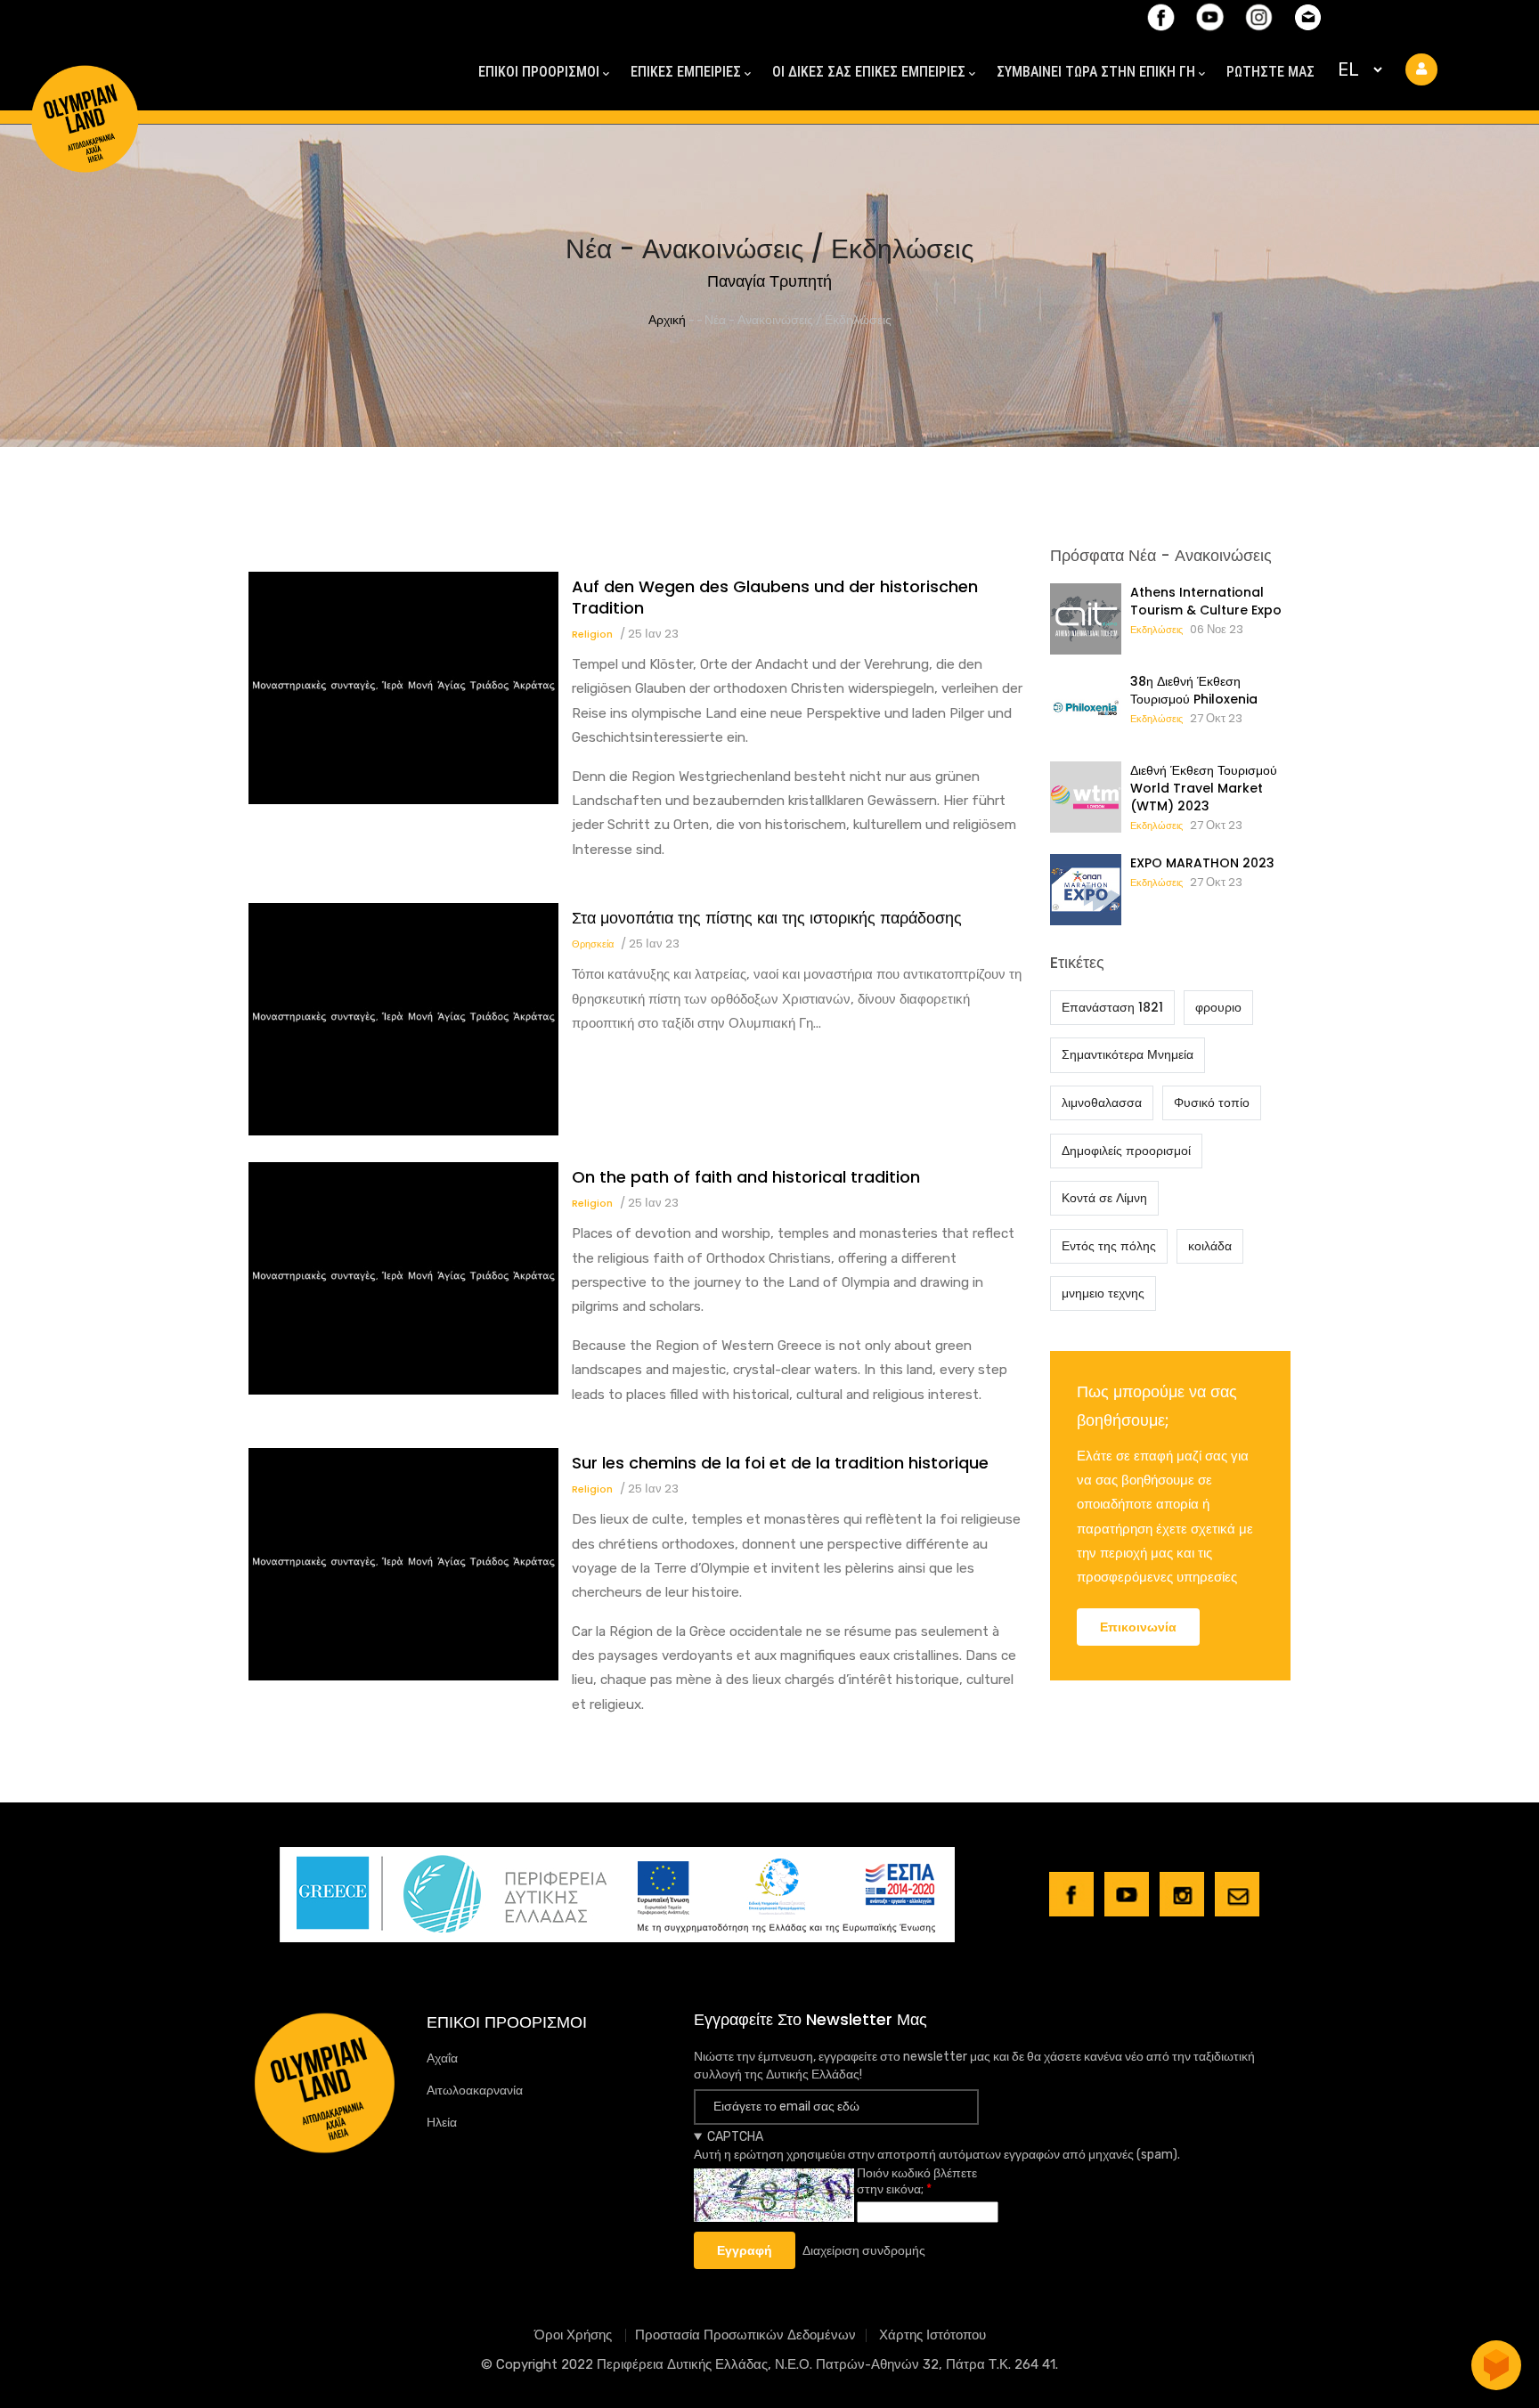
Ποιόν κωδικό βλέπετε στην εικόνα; (917, 2181)
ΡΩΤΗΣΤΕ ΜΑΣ (1270, 72)
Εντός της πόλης (1109, 1246)
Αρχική (667, 320)
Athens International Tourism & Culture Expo (1206, 601)
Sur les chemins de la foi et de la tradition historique (780, 1463)
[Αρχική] (85, 87)
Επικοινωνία (1138, 1627)
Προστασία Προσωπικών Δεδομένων (745, 2335)
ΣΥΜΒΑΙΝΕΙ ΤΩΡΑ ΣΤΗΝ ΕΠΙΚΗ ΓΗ (1096, 72)
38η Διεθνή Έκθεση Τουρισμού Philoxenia (1194, 690)
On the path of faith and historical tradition (746, 1177)
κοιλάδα (1210, 1246)
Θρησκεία (593, 944)
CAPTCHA (735, 2137)
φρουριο (1218, 1007)
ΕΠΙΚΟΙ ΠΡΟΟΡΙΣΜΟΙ (539, 72)
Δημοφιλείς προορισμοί (1126, 1151)
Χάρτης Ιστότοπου (932, 2335)
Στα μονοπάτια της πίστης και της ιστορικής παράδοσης (767, 918)
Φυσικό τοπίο (1212, 1102)
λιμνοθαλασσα (1102, 1102)
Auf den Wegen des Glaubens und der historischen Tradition (775, 598)
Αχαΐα (442, 2058)
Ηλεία (442, 2123)
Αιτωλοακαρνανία (475, 2091)
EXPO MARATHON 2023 (1202, 863)
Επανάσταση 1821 (1112, 1007)
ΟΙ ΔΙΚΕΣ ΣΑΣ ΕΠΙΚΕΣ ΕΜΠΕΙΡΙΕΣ (869, 72)
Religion (592, 634)
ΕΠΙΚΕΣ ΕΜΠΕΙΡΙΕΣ (686, 72)
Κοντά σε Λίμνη (1104, 1198)
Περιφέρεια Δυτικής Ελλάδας (682, 2364)
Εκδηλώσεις (1156, 630)
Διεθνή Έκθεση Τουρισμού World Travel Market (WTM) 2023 (1204, 788)
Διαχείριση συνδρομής (864, 2251)
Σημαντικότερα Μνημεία (1128, 1054)
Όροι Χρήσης (575, 2335)
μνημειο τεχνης (1103, 1293)
